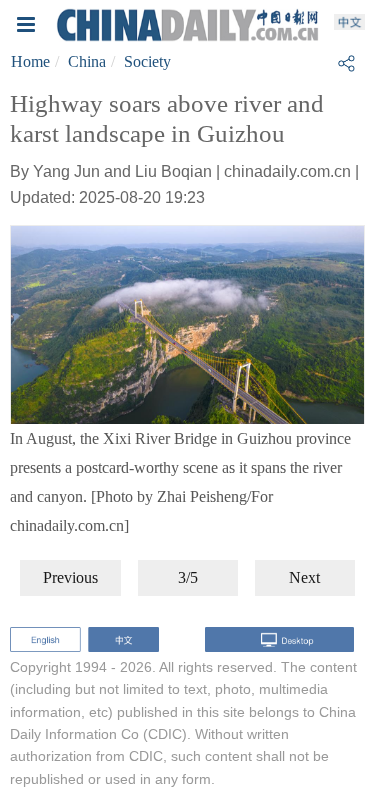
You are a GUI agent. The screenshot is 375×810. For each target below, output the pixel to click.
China (87, 61)
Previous (70, 577)
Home (30, 61)
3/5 (188, 577)
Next (304, 577)
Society (147, 61)
